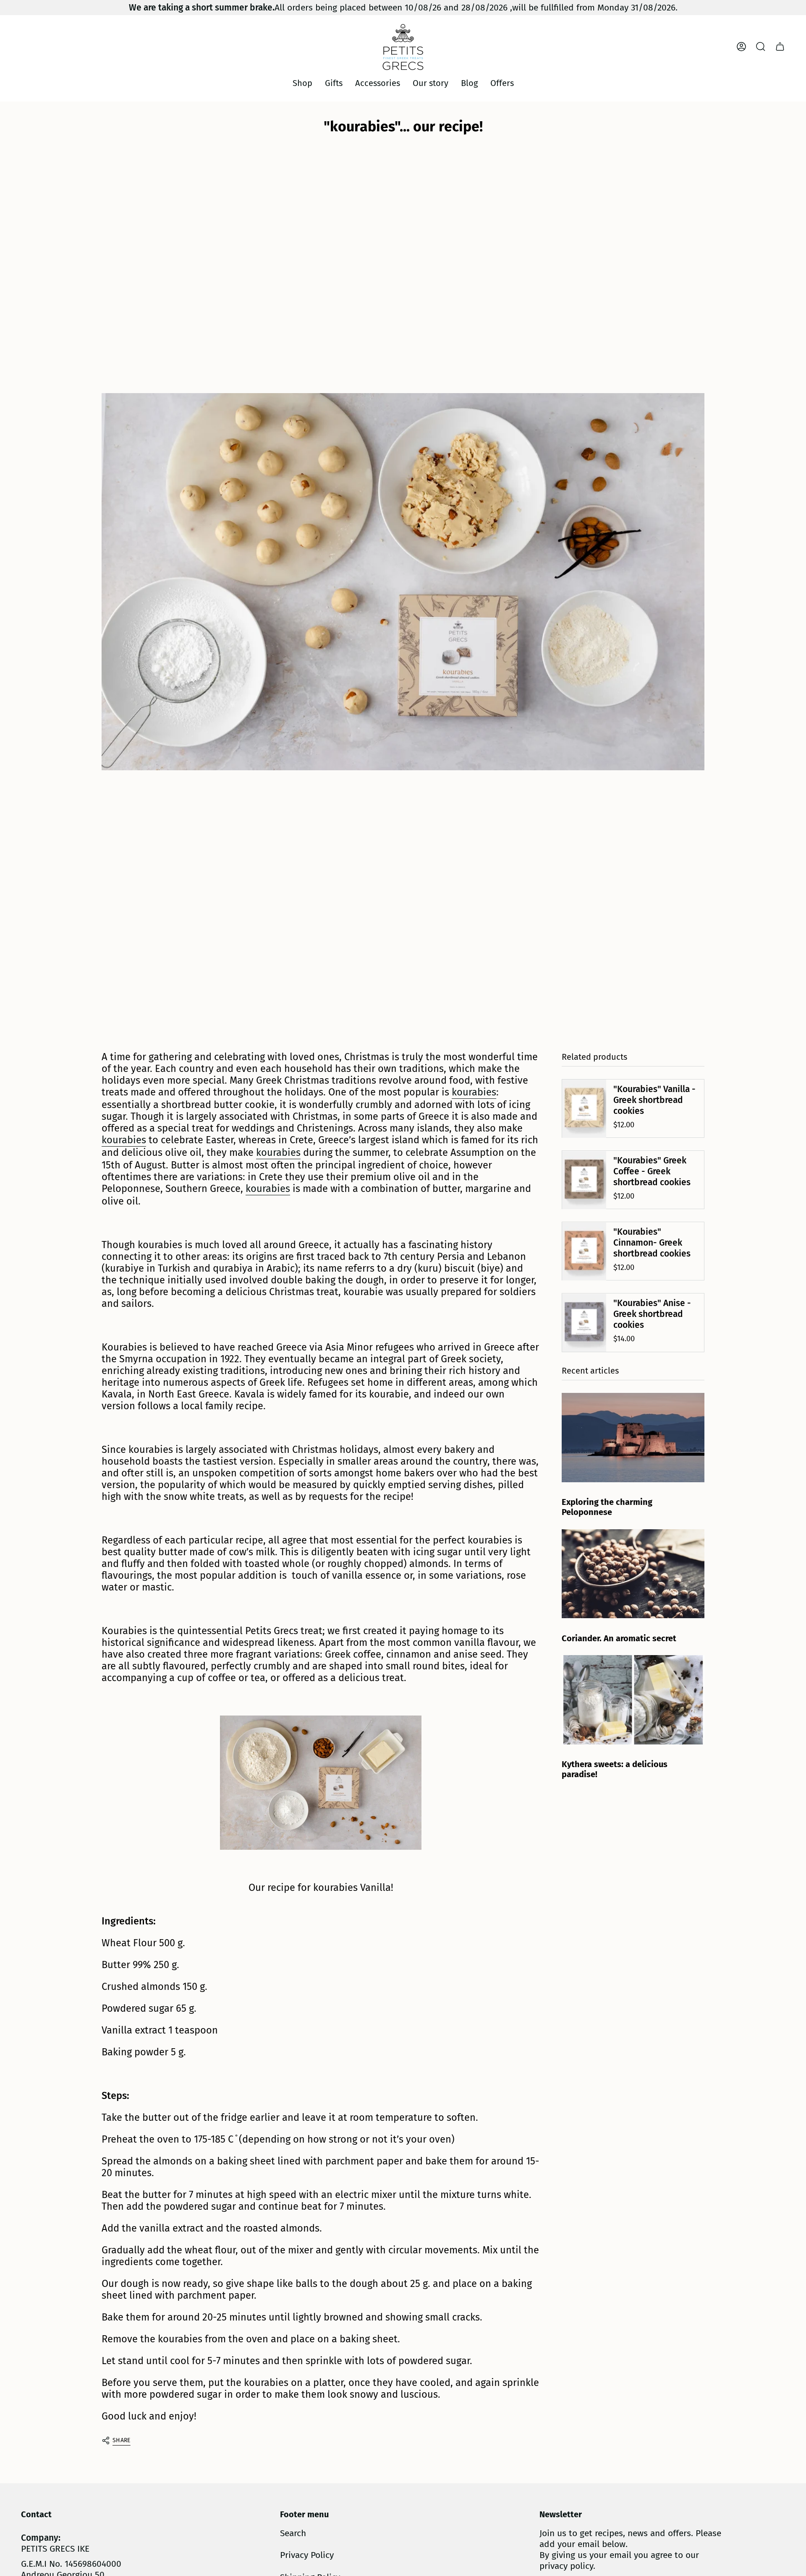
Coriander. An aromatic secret (619, 1638)
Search (293, 2533)
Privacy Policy (307, 2555)
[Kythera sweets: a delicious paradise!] (633, 1700)
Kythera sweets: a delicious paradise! (615, 1770)
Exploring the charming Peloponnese (607, 1507)
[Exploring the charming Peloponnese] (633, 1438)
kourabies (474, 1092)
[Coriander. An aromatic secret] (633, 1574)
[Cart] (780, 47)
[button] (302, 83)
